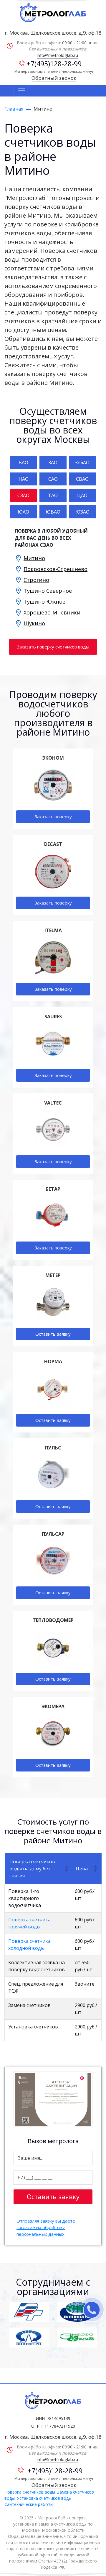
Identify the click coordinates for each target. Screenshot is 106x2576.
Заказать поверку (53, 817)
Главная (14, 109)
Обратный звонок (54, 78)
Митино (34, 558)
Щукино (34, 623)
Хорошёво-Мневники (52, 612)
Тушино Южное (44, 602)
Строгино (36, 580)
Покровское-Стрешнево (56, 569)
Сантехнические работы (29, 2504)
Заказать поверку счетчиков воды (53, 647)
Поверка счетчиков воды (30, 2492)
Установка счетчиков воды (44, 2498)
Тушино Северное (48, 591)
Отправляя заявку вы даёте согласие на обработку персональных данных (46, 2227)
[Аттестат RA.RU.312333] (53, 2100)
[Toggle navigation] (22, 91)
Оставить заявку (53, 1334)
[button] (65, 1869)
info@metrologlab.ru (57, 55)
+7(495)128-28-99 (54, 64)
